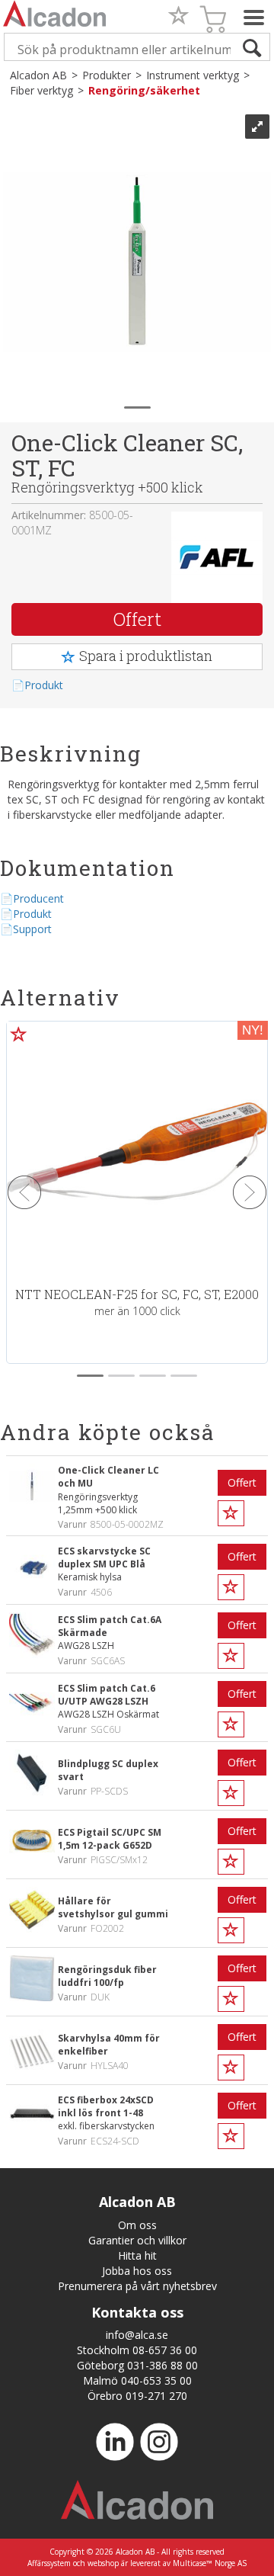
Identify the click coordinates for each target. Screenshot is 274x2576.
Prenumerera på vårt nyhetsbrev (137, 2286)
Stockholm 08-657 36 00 (137, 2350)
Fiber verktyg (41, 90)
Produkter (107, 75)
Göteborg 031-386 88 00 (137, 2365)
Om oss (137, 2225)
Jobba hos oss (137, 2271)
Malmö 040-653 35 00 (137, 2380)
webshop (103, 2563)
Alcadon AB (38, 75)
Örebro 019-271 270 (137, 2396)
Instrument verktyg (193, 75)
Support (32, 929)
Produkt (44, 685)
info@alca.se (137, 2335)
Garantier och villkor (137, 2240)
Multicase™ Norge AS (210, 2563)
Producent (38, 898)
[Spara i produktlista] (231, 1513)
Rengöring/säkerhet (144, 90)
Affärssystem (49, 2563)
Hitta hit (137, 2255)
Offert (137, 619)
